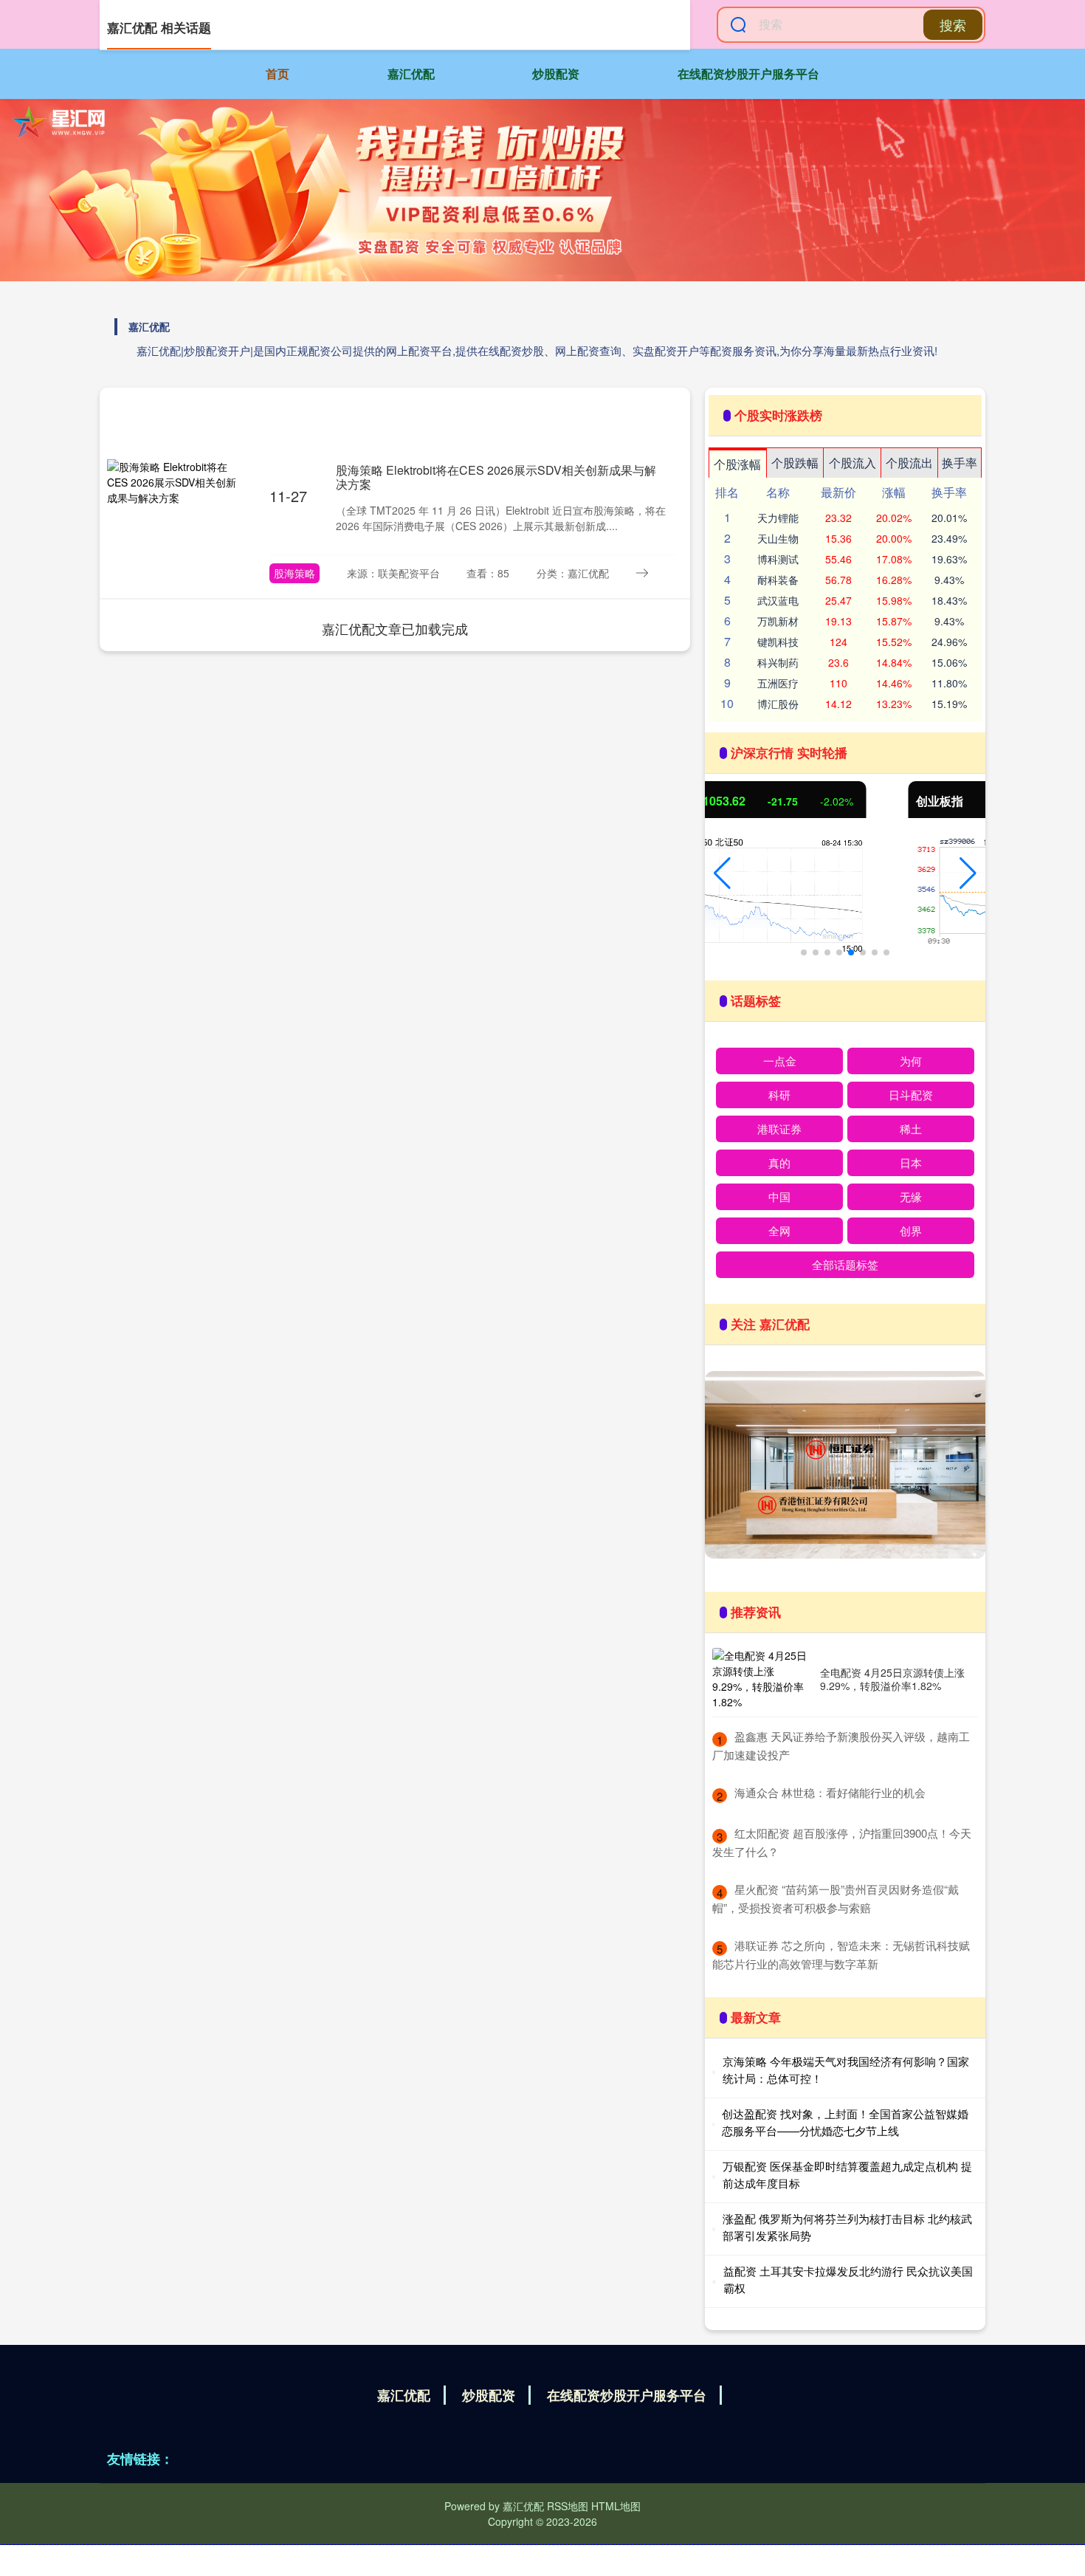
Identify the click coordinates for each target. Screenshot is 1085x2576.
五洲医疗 (778, 683)
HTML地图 (616, 2506)
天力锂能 (778, 518)
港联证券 (779, 1129)
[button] (722, 873)
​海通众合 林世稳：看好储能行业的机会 (830, 1792)
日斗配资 (911, 1095)
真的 (779, 1162)
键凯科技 (778, 642)
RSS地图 (568, 2506)
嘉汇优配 (411, 73)
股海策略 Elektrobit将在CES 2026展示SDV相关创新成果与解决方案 (496, 477)
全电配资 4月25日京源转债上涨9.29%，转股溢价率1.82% (892, 1679)
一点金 (780, 1061)
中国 (779, 1196)
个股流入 (852, 463)
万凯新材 (778, 621)
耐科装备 (778, 580)
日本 (911, 1162)
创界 (911, 1230)
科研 (779, 1095)
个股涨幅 (737, 464)
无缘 (911, 1196)
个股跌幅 (795, 463)
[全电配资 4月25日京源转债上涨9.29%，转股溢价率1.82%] (762, 1679)
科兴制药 (778, 662)
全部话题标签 (845, 1264)
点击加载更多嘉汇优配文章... (395, 628)
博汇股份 (778, 704)
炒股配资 (556, 73)
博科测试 (778, 559)
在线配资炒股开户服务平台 (748, 73)
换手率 (960, 463)
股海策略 (294, 573)
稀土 (911, 1129)
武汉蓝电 (778, 600)
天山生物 (778, 538)
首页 (278, 73)
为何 (911, 1061)
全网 (779, 1230)
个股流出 (909, 463)
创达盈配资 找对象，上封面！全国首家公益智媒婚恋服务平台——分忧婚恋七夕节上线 (845, 2122)
